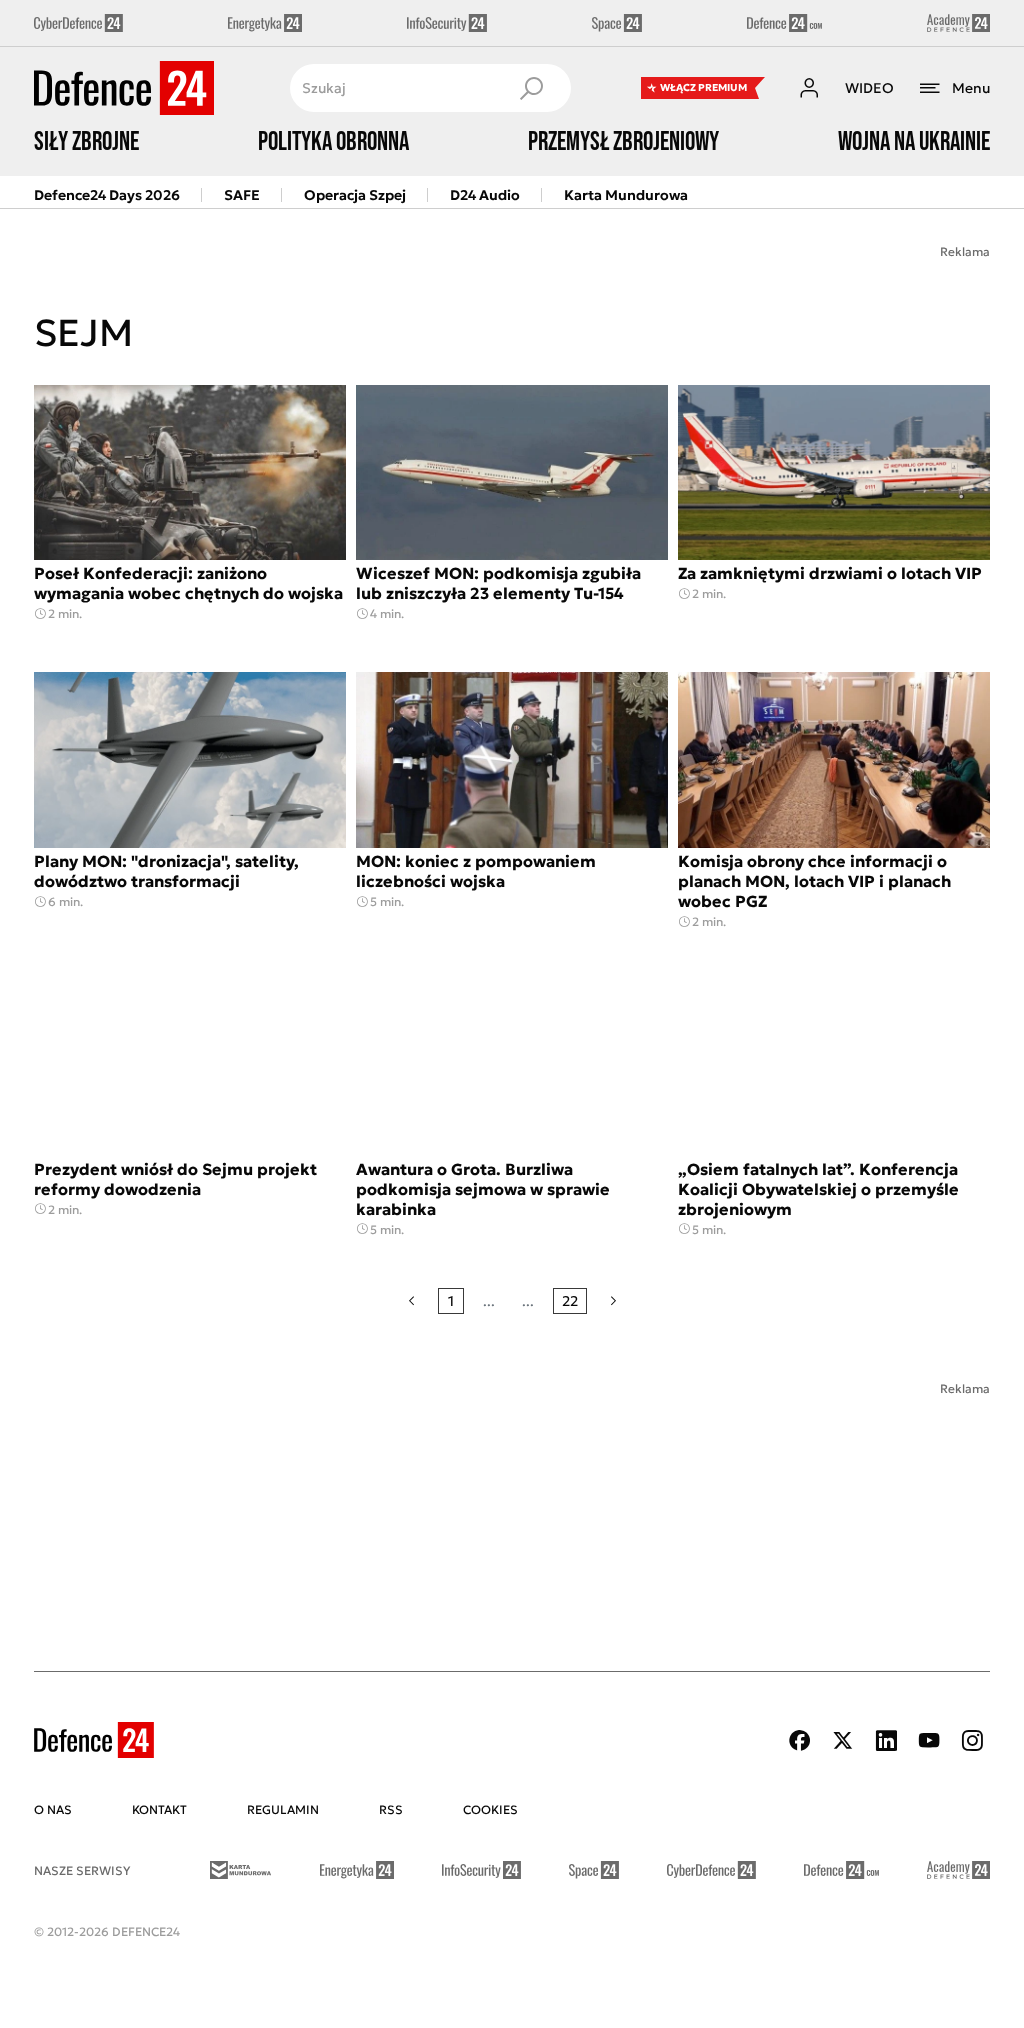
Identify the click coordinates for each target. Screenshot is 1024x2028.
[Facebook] (800, 1740)
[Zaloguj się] (809, 88)
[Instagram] (972, 1740)
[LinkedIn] (886, 1740)
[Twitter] (843, 1740)
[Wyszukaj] (531, 88)
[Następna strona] (613, 1301)
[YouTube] (929, 1740)
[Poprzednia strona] (411, 1301)
